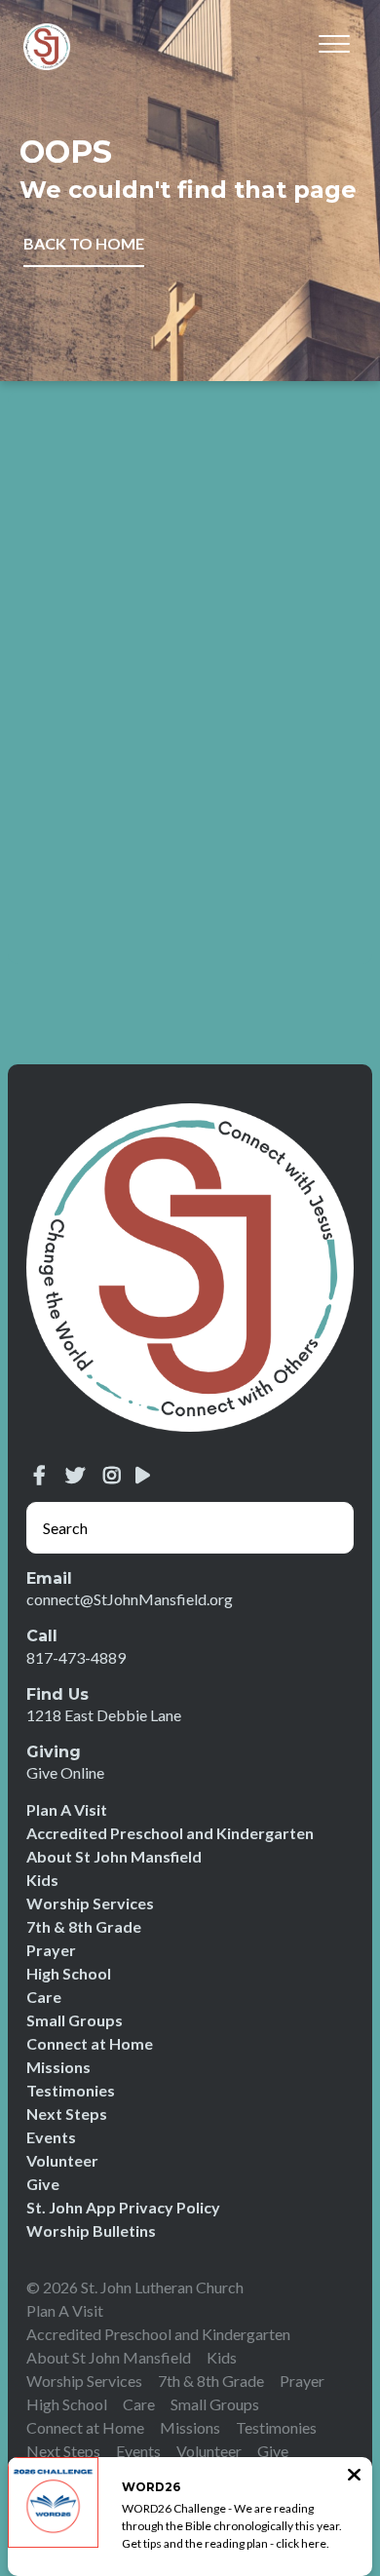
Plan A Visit (67, 1809)
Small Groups (75, 2020)
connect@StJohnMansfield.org (130, 1599)
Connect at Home (90, 2043)
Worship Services (90, 1903)
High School (69, 1973)
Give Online (65, 1772)
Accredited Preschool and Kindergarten (170, 1833)
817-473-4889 (76, 1657)
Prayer (51, 1950)
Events (51, 2137)
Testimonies (71, 2090)
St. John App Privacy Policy (123, 2207)
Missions (58, 2067)
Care (44, 1997)
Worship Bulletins (91, 2230)
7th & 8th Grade (84, 1926)
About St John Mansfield (114, 1856)
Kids (42, 1880)
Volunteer (62, 2160)
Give (43, 2184)
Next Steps (67, 2114)
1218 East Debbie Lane (104, 1715)
